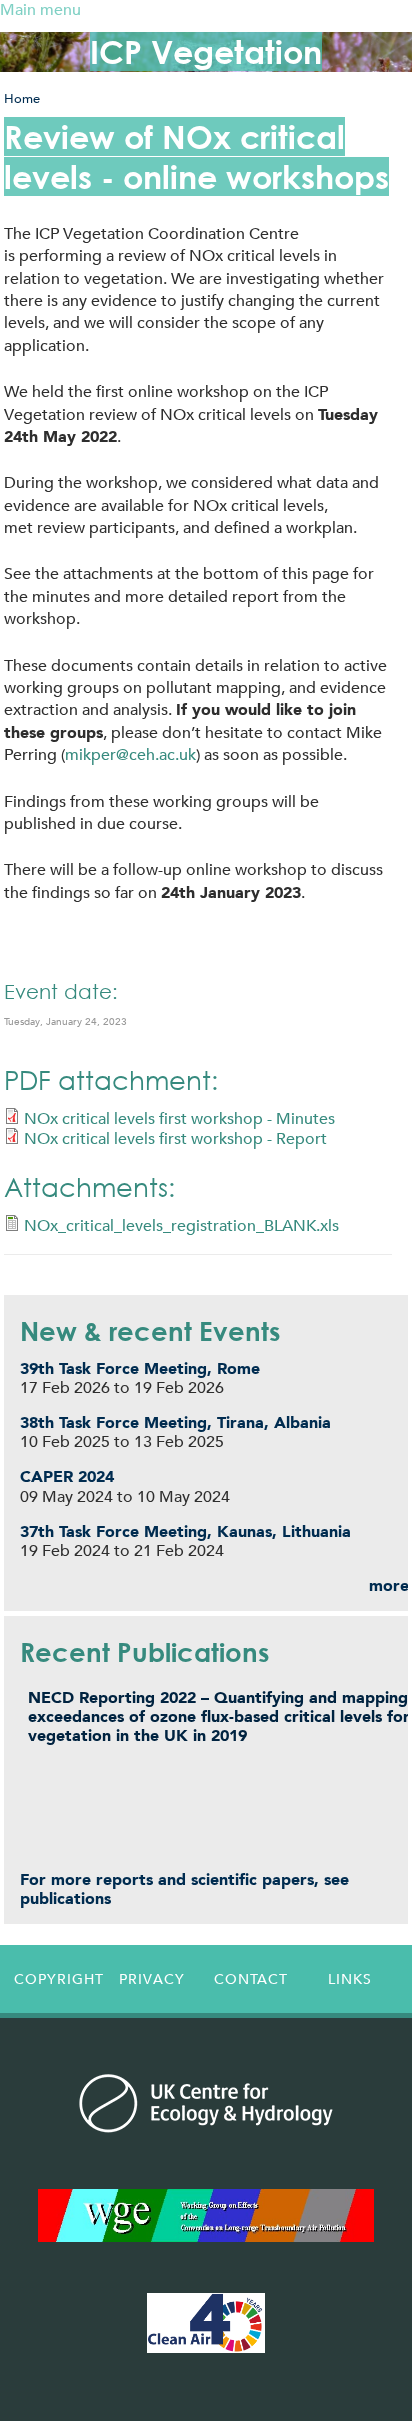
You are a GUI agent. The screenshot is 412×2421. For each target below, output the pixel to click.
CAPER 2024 (67, 1476)
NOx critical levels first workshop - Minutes (179, 1118)
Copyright (58, 1979)
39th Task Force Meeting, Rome (140, 1368)
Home (22, 98)
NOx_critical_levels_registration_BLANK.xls (181, 1225)
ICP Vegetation (206, 51)
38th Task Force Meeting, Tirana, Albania (175, 1422)
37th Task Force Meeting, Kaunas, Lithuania (185, 1531)
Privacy (152, 1979)
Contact (251, 1979)
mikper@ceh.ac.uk (130, 754)
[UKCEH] (206, 2103)
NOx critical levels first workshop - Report (175, 1138)
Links (350, 1979)
